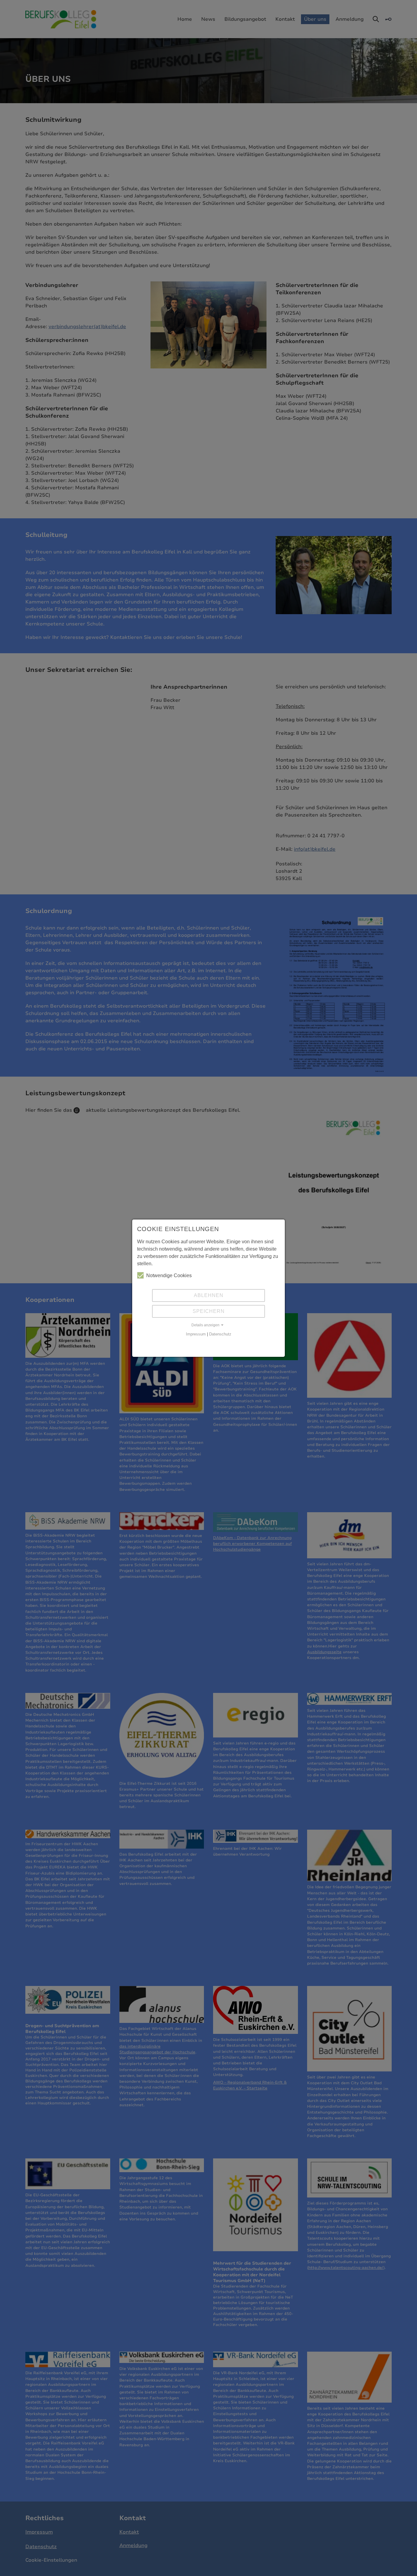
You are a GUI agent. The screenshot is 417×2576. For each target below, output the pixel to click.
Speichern (209, 1311)
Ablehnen (209, 1295)
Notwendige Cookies (169, 1275)
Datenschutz (220, 1334)
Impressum (196, 1334)
